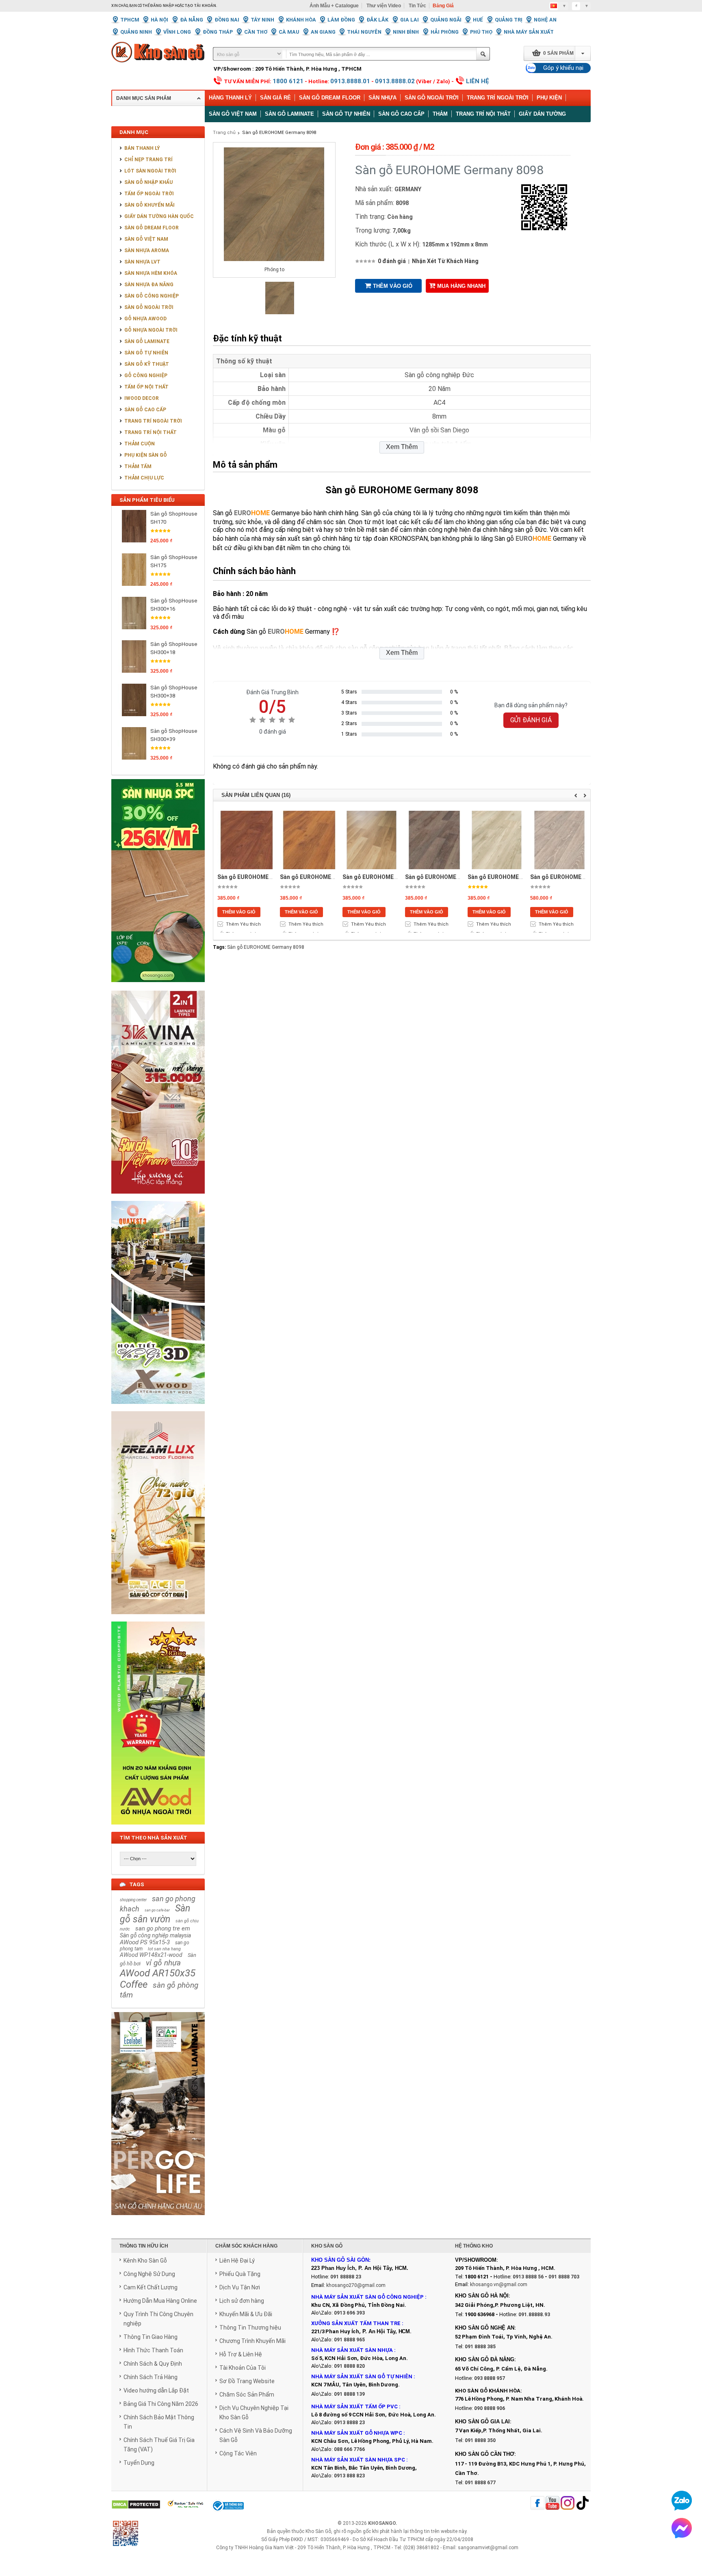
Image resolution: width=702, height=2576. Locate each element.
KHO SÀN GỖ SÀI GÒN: (341, 2260)
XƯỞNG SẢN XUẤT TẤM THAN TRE (356, 2323)
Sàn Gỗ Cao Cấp (145, 410)
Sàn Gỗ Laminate (147, 341)
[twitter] (568, 2504)
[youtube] (552, 2504)
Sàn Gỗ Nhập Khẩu (148, 182)
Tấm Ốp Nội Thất (146, 387)
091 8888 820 (349, 2366)
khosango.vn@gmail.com (499, 2284)
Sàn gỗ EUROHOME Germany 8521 (388, 877)
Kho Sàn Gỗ (318, 2531)
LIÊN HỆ (478, 81)
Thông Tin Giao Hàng (151, 2337)
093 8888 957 (490, 2378)
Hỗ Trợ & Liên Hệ (241, 2354)
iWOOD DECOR (142, 398)
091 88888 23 (346, 2277)
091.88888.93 (534, 2315)
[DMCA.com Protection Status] (136, 2505)
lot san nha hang (164, 1949)
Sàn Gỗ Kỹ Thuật (147, 364)
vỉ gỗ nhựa (163, 1963)
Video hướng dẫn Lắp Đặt (156, 2390)
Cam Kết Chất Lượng (151, 2287)
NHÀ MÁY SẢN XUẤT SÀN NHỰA (352, 2350)
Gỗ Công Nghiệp (146, 376)
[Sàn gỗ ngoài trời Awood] (158, 1829)
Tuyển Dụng (139, 2463)
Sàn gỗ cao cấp (401, 114)
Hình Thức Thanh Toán (153, 2350)
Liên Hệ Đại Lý (237, 2261)
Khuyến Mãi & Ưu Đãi (246, 2314)
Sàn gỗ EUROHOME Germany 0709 (325, 877)
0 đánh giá (392, 261)
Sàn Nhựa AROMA (147, 250)
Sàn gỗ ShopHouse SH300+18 (174, 648)
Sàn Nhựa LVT (142, 262)
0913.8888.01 (350, 81)
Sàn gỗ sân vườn (155, 1914)
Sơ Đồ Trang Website (247, 2381)
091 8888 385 (480, 2347)
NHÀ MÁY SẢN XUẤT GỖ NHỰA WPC (357, 2433)
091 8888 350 (480, 2440)
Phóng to (274, 270)
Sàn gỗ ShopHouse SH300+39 (174, 735)
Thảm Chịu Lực (144, 478)
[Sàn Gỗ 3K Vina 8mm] (158, 1198)
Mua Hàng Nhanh (461, 286)
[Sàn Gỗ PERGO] (158, 2220)
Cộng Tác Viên (238, 2453)
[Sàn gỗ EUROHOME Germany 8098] (280, 313)
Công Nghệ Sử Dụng (149, 2274)
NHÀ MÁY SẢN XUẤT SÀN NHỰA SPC (358, 2460)
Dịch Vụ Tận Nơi (240, 2287)
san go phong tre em (163, 1928)
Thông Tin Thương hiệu (250, 2328)
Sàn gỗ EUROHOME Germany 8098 (279, 133)
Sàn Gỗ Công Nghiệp (152, 296)
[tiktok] (583, 2504)
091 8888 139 (349, 2394)
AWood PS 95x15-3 (145, 1942)
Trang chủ (224, 133)
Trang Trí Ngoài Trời (498, 98)
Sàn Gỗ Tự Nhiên (146, 353)
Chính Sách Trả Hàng (151, 2377)
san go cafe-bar (157, 1910)
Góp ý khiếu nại (563, 68)
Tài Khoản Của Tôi (243, 2368)
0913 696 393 (349, 2313)
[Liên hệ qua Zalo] (682, 2500)
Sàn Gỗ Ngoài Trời (432, 98)
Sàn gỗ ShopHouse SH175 (174, 561)
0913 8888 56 (528, 2277)
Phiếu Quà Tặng (240, 2274)
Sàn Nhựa (382, 98)
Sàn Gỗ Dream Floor (330, 98)
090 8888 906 (490, 2408)
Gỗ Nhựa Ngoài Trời (151, 330)
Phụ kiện (549, 98)
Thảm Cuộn (140, 444)
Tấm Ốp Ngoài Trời (149, 194)
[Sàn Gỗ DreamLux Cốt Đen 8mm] (158, 1619)
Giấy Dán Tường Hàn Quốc (159, 216)
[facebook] (537, 2504)
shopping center (133, 1900)
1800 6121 (288, 81)
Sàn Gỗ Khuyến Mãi (149, 205)
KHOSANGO (382, 2523)
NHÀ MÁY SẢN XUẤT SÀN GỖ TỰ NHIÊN (362, 2376)
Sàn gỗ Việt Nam (233, 114)
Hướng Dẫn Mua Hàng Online (160, 2301)
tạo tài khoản (200, 6)
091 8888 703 (564, 2277)
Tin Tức (417, 6)
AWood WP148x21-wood (151, 1955)
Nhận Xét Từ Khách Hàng (445, 261)
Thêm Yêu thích (243, 924)
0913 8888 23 (349, 2423)
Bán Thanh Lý (142, 148)
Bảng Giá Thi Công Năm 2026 (161, 2404)
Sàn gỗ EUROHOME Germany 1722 (513, 877)
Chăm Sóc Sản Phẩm (247, 2395)
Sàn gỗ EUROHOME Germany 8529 (450, 877)
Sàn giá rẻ (275, 98)
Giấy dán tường (542, 114)
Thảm (440, 114)
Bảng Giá (443, 6)
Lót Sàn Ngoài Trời (150, 171)
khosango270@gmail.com (356, 2285)
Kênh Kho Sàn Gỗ (145, 2261)
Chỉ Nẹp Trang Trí (148, 160)
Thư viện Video (384, 6)
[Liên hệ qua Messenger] (682, 2528)
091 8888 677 (480, 2483)
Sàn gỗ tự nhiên (346, 114)
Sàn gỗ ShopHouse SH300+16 (174, 605)
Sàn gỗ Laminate (289, 114)
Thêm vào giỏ (393, 286)
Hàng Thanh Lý (230, 98)
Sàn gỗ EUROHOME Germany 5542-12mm (585, 877)
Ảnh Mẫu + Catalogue (334, 6)
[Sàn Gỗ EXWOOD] (158, 1408)
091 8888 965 (349, 2340)
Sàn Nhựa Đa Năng (149, 285)
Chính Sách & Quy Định (153, 2364)
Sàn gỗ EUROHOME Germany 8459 (263, 877)
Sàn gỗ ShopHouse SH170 (174, 518)
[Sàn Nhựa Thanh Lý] (158, 988)
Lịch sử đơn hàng (242, 2301)
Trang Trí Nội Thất (483, 114)
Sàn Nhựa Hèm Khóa (151, 273)
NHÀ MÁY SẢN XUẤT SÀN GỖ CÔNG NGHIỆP (367, 2297)
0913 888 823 (349, 2476)
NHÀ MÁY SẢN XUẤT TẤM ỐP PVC (355, 2406)
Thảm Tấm (138, 466)
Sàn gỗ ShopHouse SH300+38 (174, 692)
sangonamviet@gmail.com (488, 2548)
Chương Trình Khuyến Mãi (252, 2341)
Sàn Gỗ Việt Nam (146, 239)
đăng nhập (162, 6)
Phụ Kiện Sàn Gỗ (146, 455)
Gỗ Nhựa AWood (145, 319)
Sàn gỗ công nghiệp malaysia (155, 1935)
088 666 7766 (349, 2449)
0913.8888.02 (395, 81)
